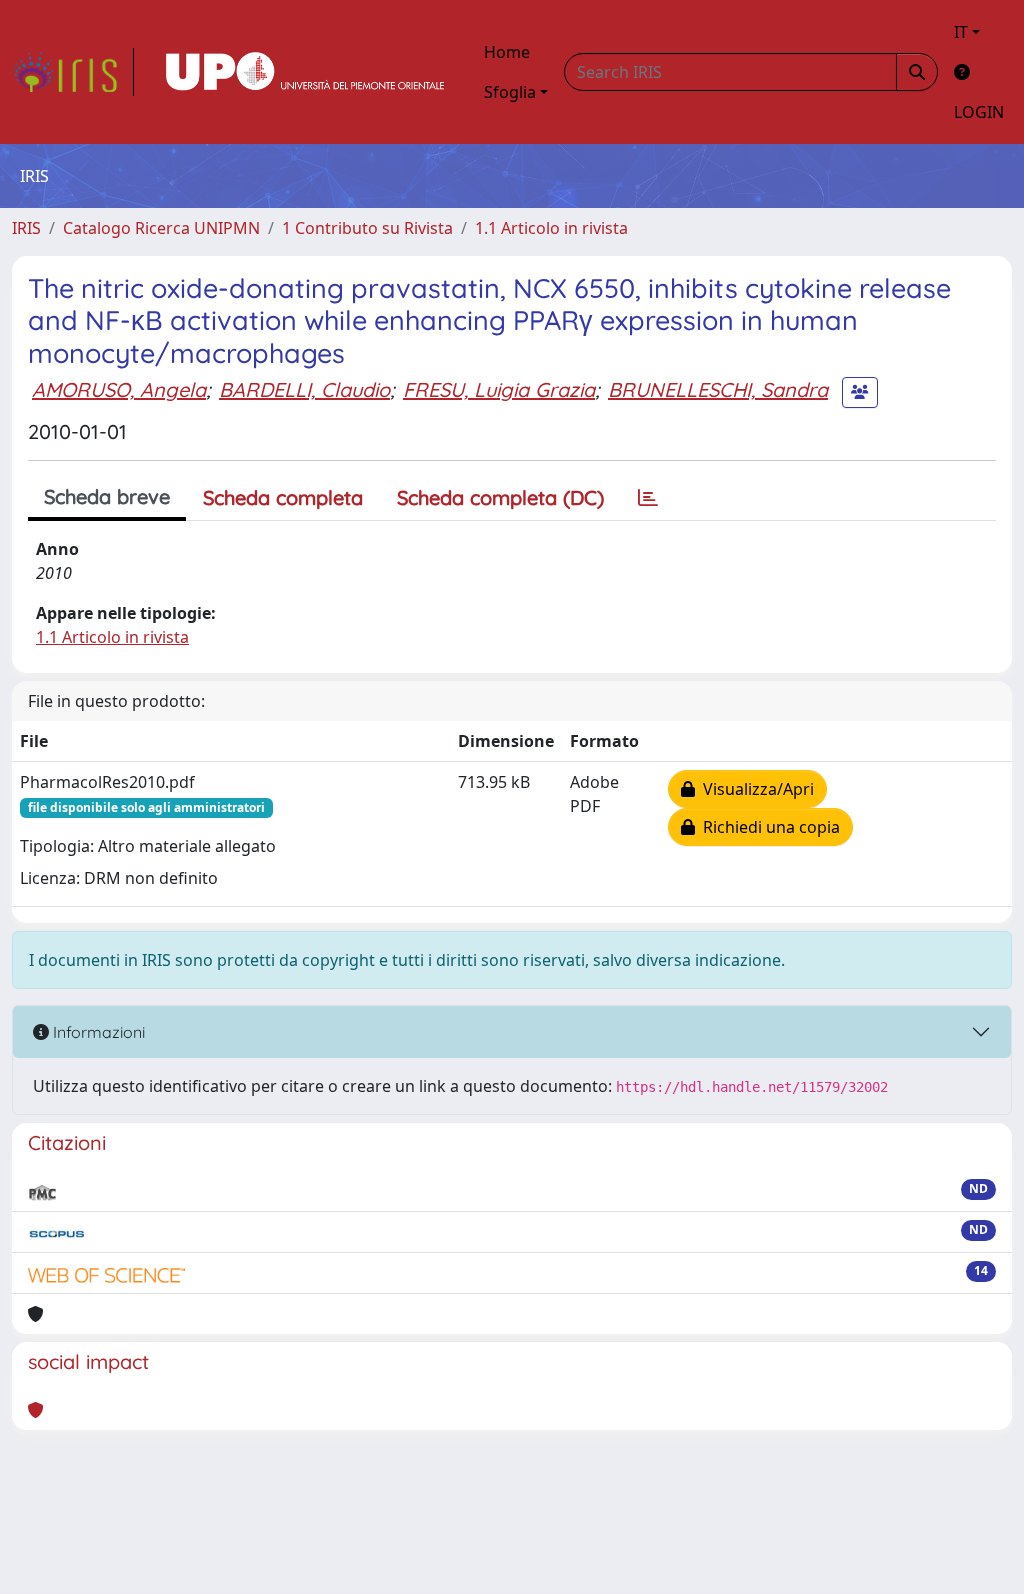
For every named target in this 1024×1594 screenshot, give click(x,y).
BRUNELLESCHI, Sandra (718, 389)
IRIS (26, 228)
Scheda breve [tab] (107, 496)
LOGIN (979, 112)
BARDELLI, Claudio (304, 389)
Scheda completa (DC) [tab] (500, 497)
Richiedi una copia (767, 827)
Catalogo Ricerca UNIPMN (161, 228)
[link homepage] (73, 72)
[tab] (648, 498)
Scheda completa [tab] (283, 497)
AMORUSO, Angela (119, 389)
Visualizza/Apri (754, 789)
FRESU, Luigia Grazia (499, 389)
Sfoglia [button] (510, 92)
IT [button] (961, 32)
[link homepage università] (305, 72)
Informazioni (97, 1032)
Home (507, 52)
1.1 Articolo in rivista (551, 228)
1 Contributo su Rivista (367, 228)
